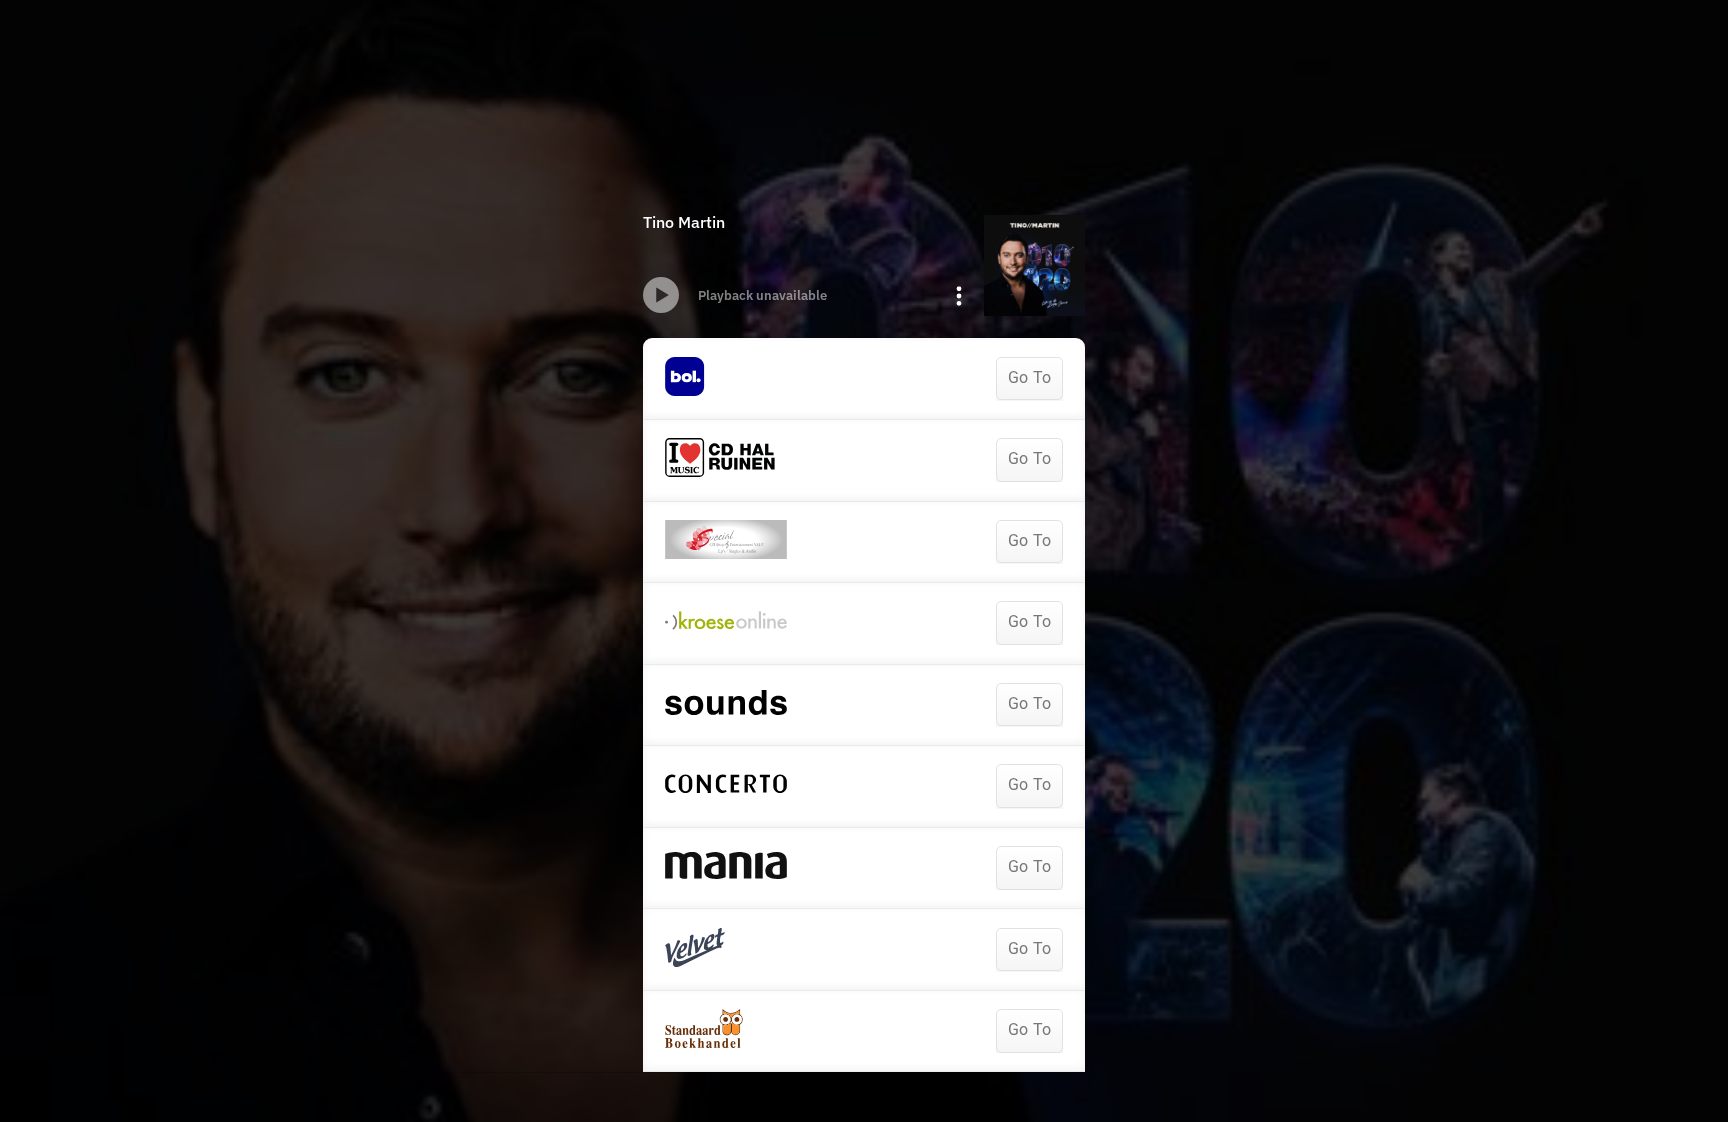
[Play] (661, 295)
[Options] (959, 296)
